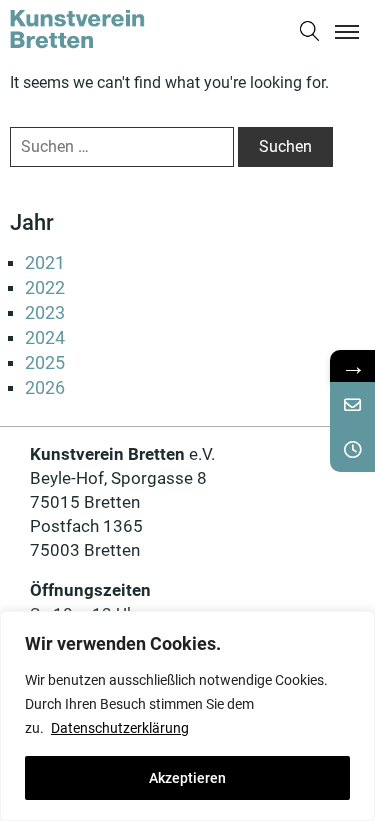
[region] (187, 716)
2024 (45, 337)
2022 (45, 287)
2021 (45, 262)
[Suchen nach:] (122, 147)
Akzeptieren (187, 778)
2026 (45, 387)
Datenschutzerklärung (120, 728)
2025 (45, 362)
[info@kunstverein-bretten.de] (352, 404)
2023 (45, 312)
